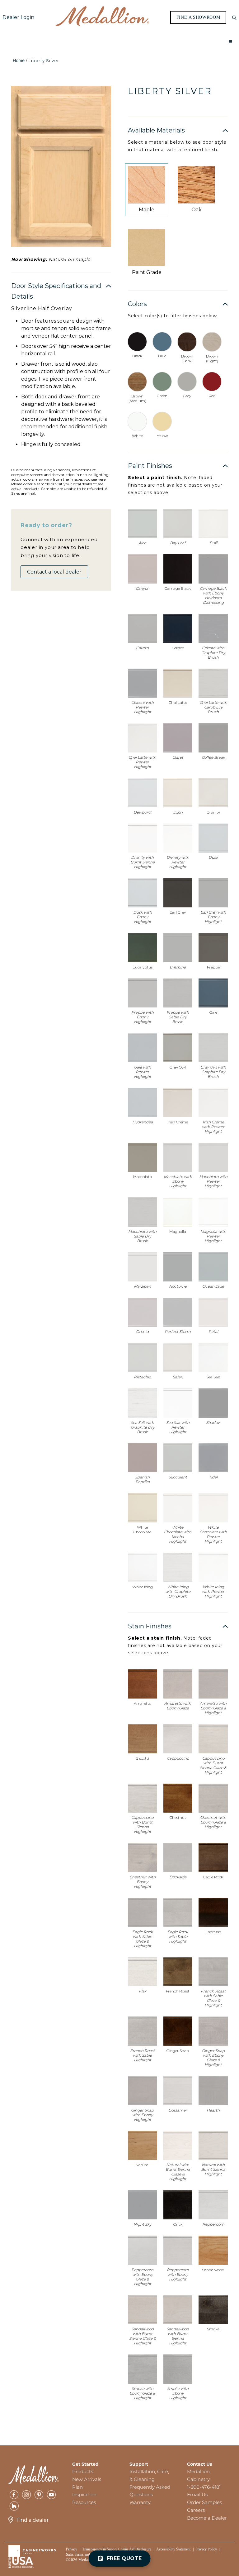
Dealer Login (18, 17)
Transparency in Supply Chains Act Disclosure (117, 2549)
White (137, 436)
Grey (187, 396)
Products (83, 2471)
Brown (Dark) (187, 358)
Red (212, 396)
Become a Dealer (207, 2518)
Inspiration (84, 2494)
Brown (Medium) (137, 398)
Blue (162, 356)
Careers (196, 2510)
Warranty (140, 2502)
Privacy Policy (206, 2549)
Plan (77, 2487)
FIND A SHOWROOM (198, 17)
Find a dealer (33, 2520)
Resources (84, 2502)
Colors (137, 304)
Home (19, 60)
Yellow (162, 436)
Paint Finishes (150, 466)
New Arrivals (87, 2479)
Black (137, 356)
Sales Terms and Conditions (87, 2554)
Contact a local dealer (54, 572)
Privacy (72, 2549)
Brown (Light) (212, 358)
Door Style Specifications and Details (56, 291)
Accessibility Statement (173, 2549)
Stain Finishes (150, 1626)
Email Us (197, 2494)
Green (162, 396)
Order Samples (204, 2502)
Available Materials (156, 130)
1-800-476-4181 (204, 2487)
